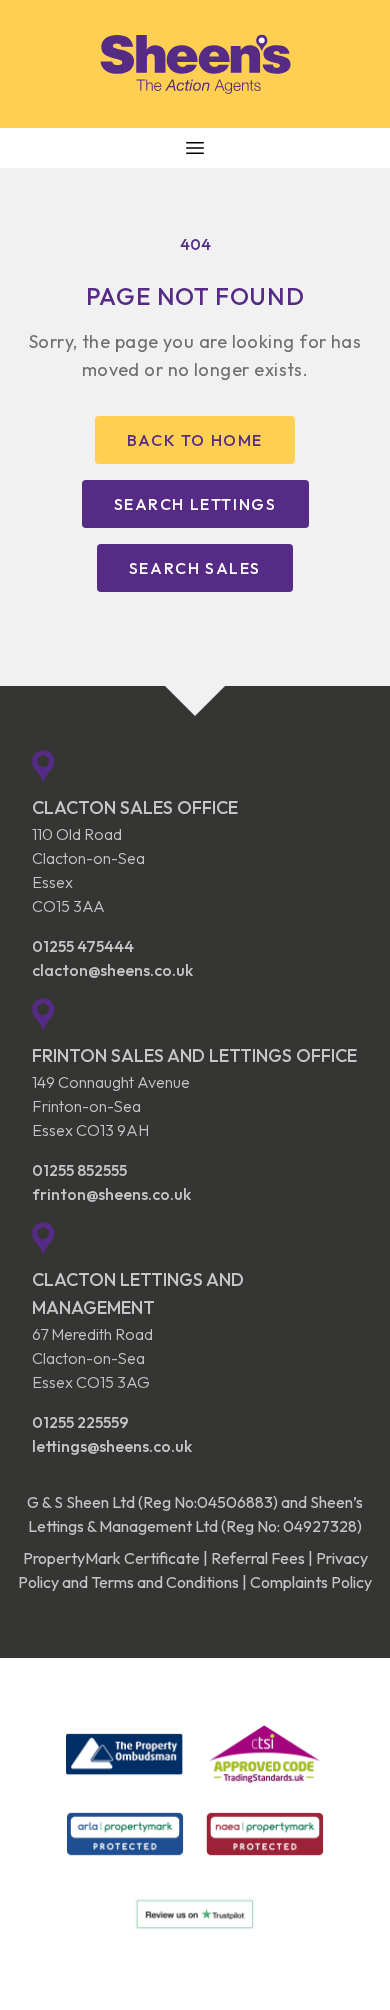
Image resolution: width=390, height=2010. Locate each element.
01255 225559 (80, 1422)
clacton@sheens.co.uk (112, 970)
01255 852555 (79, 1170)
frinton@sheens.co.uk (111, 1194)
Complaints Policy (311, 1582)
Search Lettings (195, 504)
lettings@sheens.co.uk (112, 1446)
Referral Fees (258, 1558)
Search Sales (195, 568)
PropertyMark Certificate (111, 1558)
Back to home (195, 440)
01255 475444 (83, 946)
